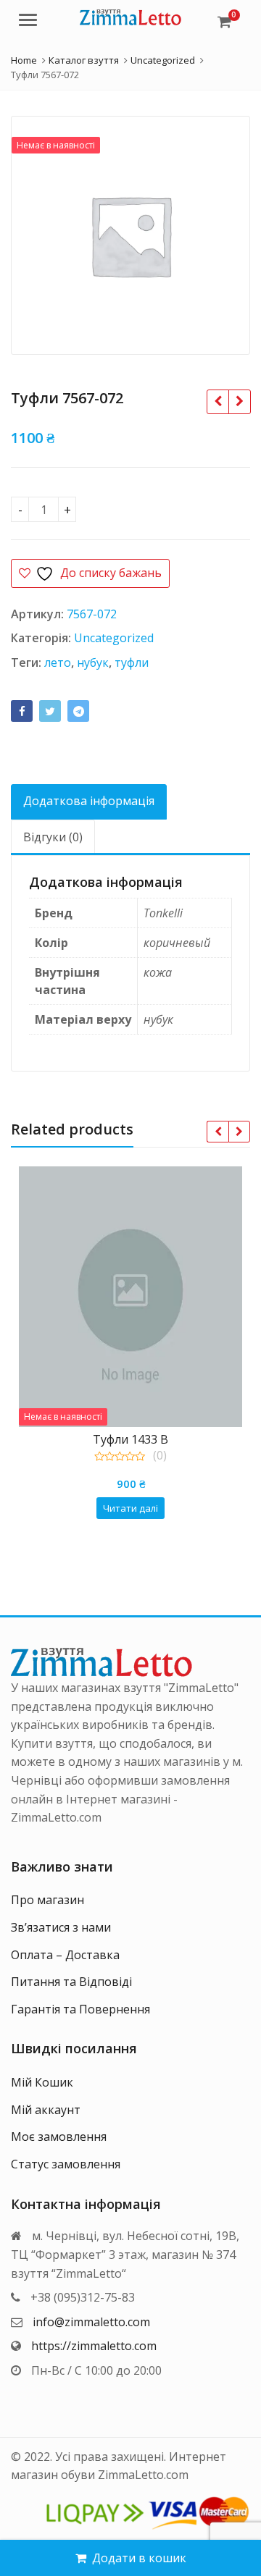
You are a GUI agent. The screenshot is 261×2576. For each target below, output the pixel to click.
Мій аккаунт (46, 2110)
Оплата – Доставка (65, 1955)
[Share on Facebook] (22, 711)
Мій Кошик (42, 2082)
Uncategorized (114, 638)
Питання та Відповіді (71, 1982)
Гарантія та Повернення (80, 2009)
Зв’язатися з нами (61, 1927)
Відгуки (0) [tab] (53, 837)
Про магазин (47, 1900)
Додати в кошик (139, 2558)
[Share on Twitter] (50, 711)
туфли (132, 662)
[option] (130, 235)
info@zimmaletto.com (91, 2322)
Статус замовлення (66, 2164)
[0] (224, 22)
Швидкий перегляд (138, 1439)
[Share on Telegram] (78, 711)
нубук (93, 662)
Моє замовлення (59, 2137)
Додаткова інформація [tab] (89, 801)
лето (58, 662)
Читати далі (130, 1508)
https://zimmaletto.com (94, 2346)
